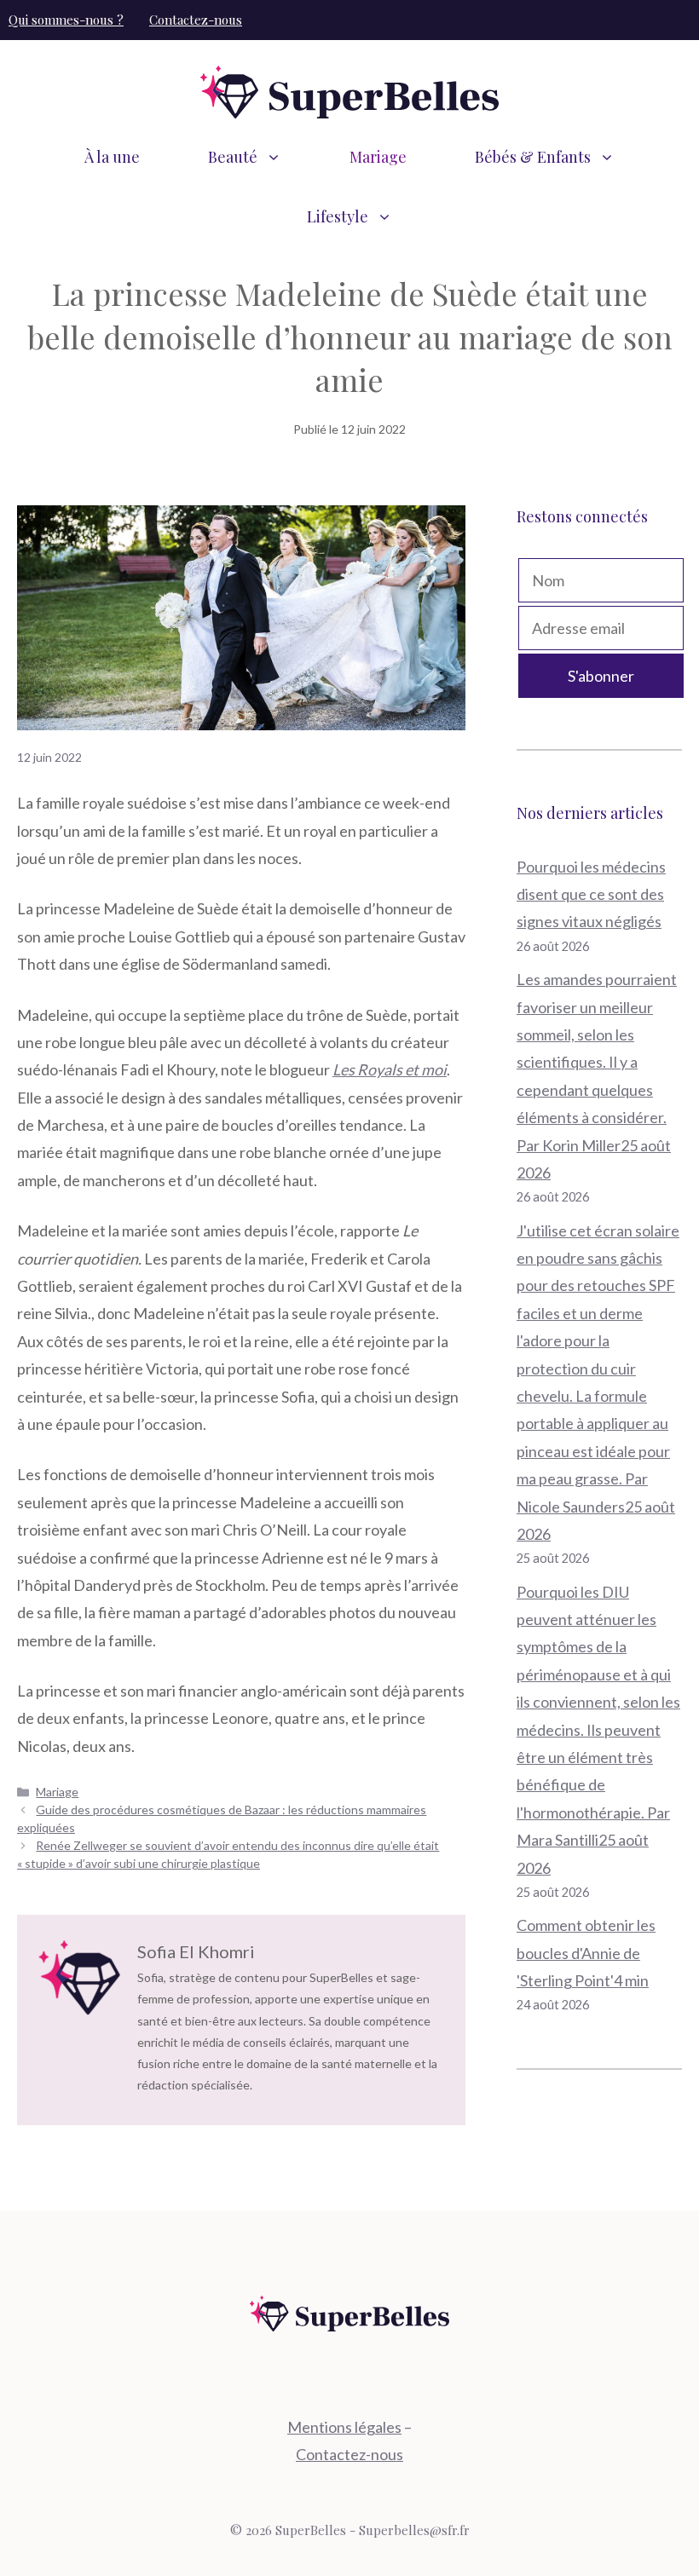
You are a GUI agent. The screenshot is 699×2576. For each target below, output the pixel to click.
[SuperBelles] (349, 90)
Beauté (233, 157)
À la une (112, 157)
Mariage (378, 157)
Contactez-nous (196, 20)
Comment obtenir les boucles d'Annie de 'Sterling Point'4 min (586, 1953)
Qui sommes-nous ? (66, 20)
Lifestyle (338, 216)
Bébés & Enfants (533, 157)
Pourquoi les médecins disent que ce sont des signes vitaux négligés (591, 894)
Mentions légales (344, 2427)
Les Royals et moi (390, 1069)
